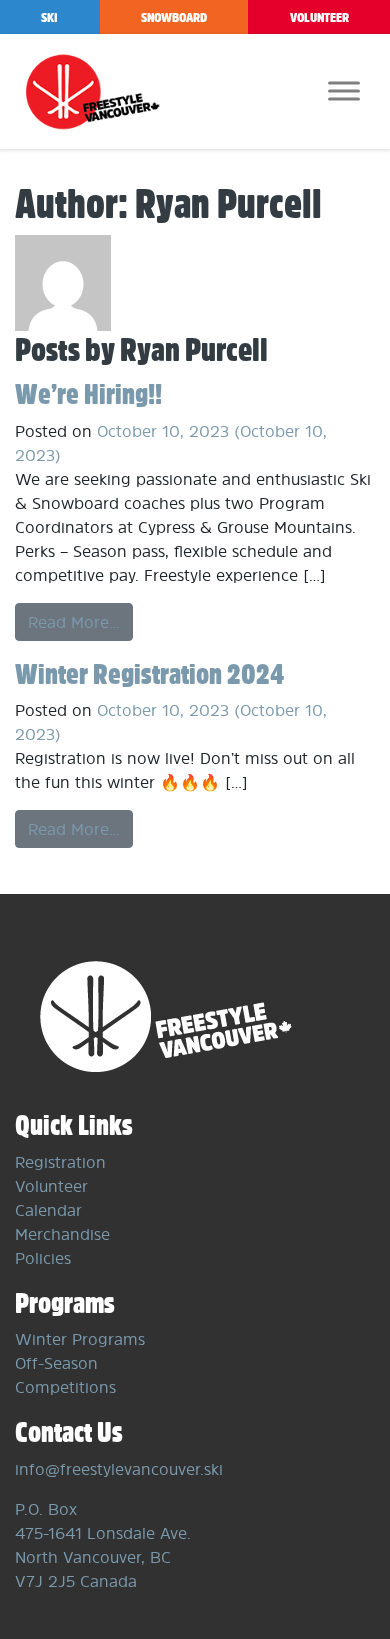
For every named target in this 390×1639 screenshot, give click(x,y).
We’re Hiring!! (88, 393)
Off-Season (56, 1363)
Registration (60, 1162)
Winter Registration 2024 (149, 673)
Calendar (48, 1210)
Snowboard (174, 17)
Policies (43, 1258)
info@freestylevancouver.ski (119, 1469)
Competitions (65, 1387)
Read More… (74, 622)
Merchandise (62, 1234)
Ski (49, 17)
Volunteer (319, 17)
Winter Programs (80, 1339)
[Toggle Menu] (344, 90)
